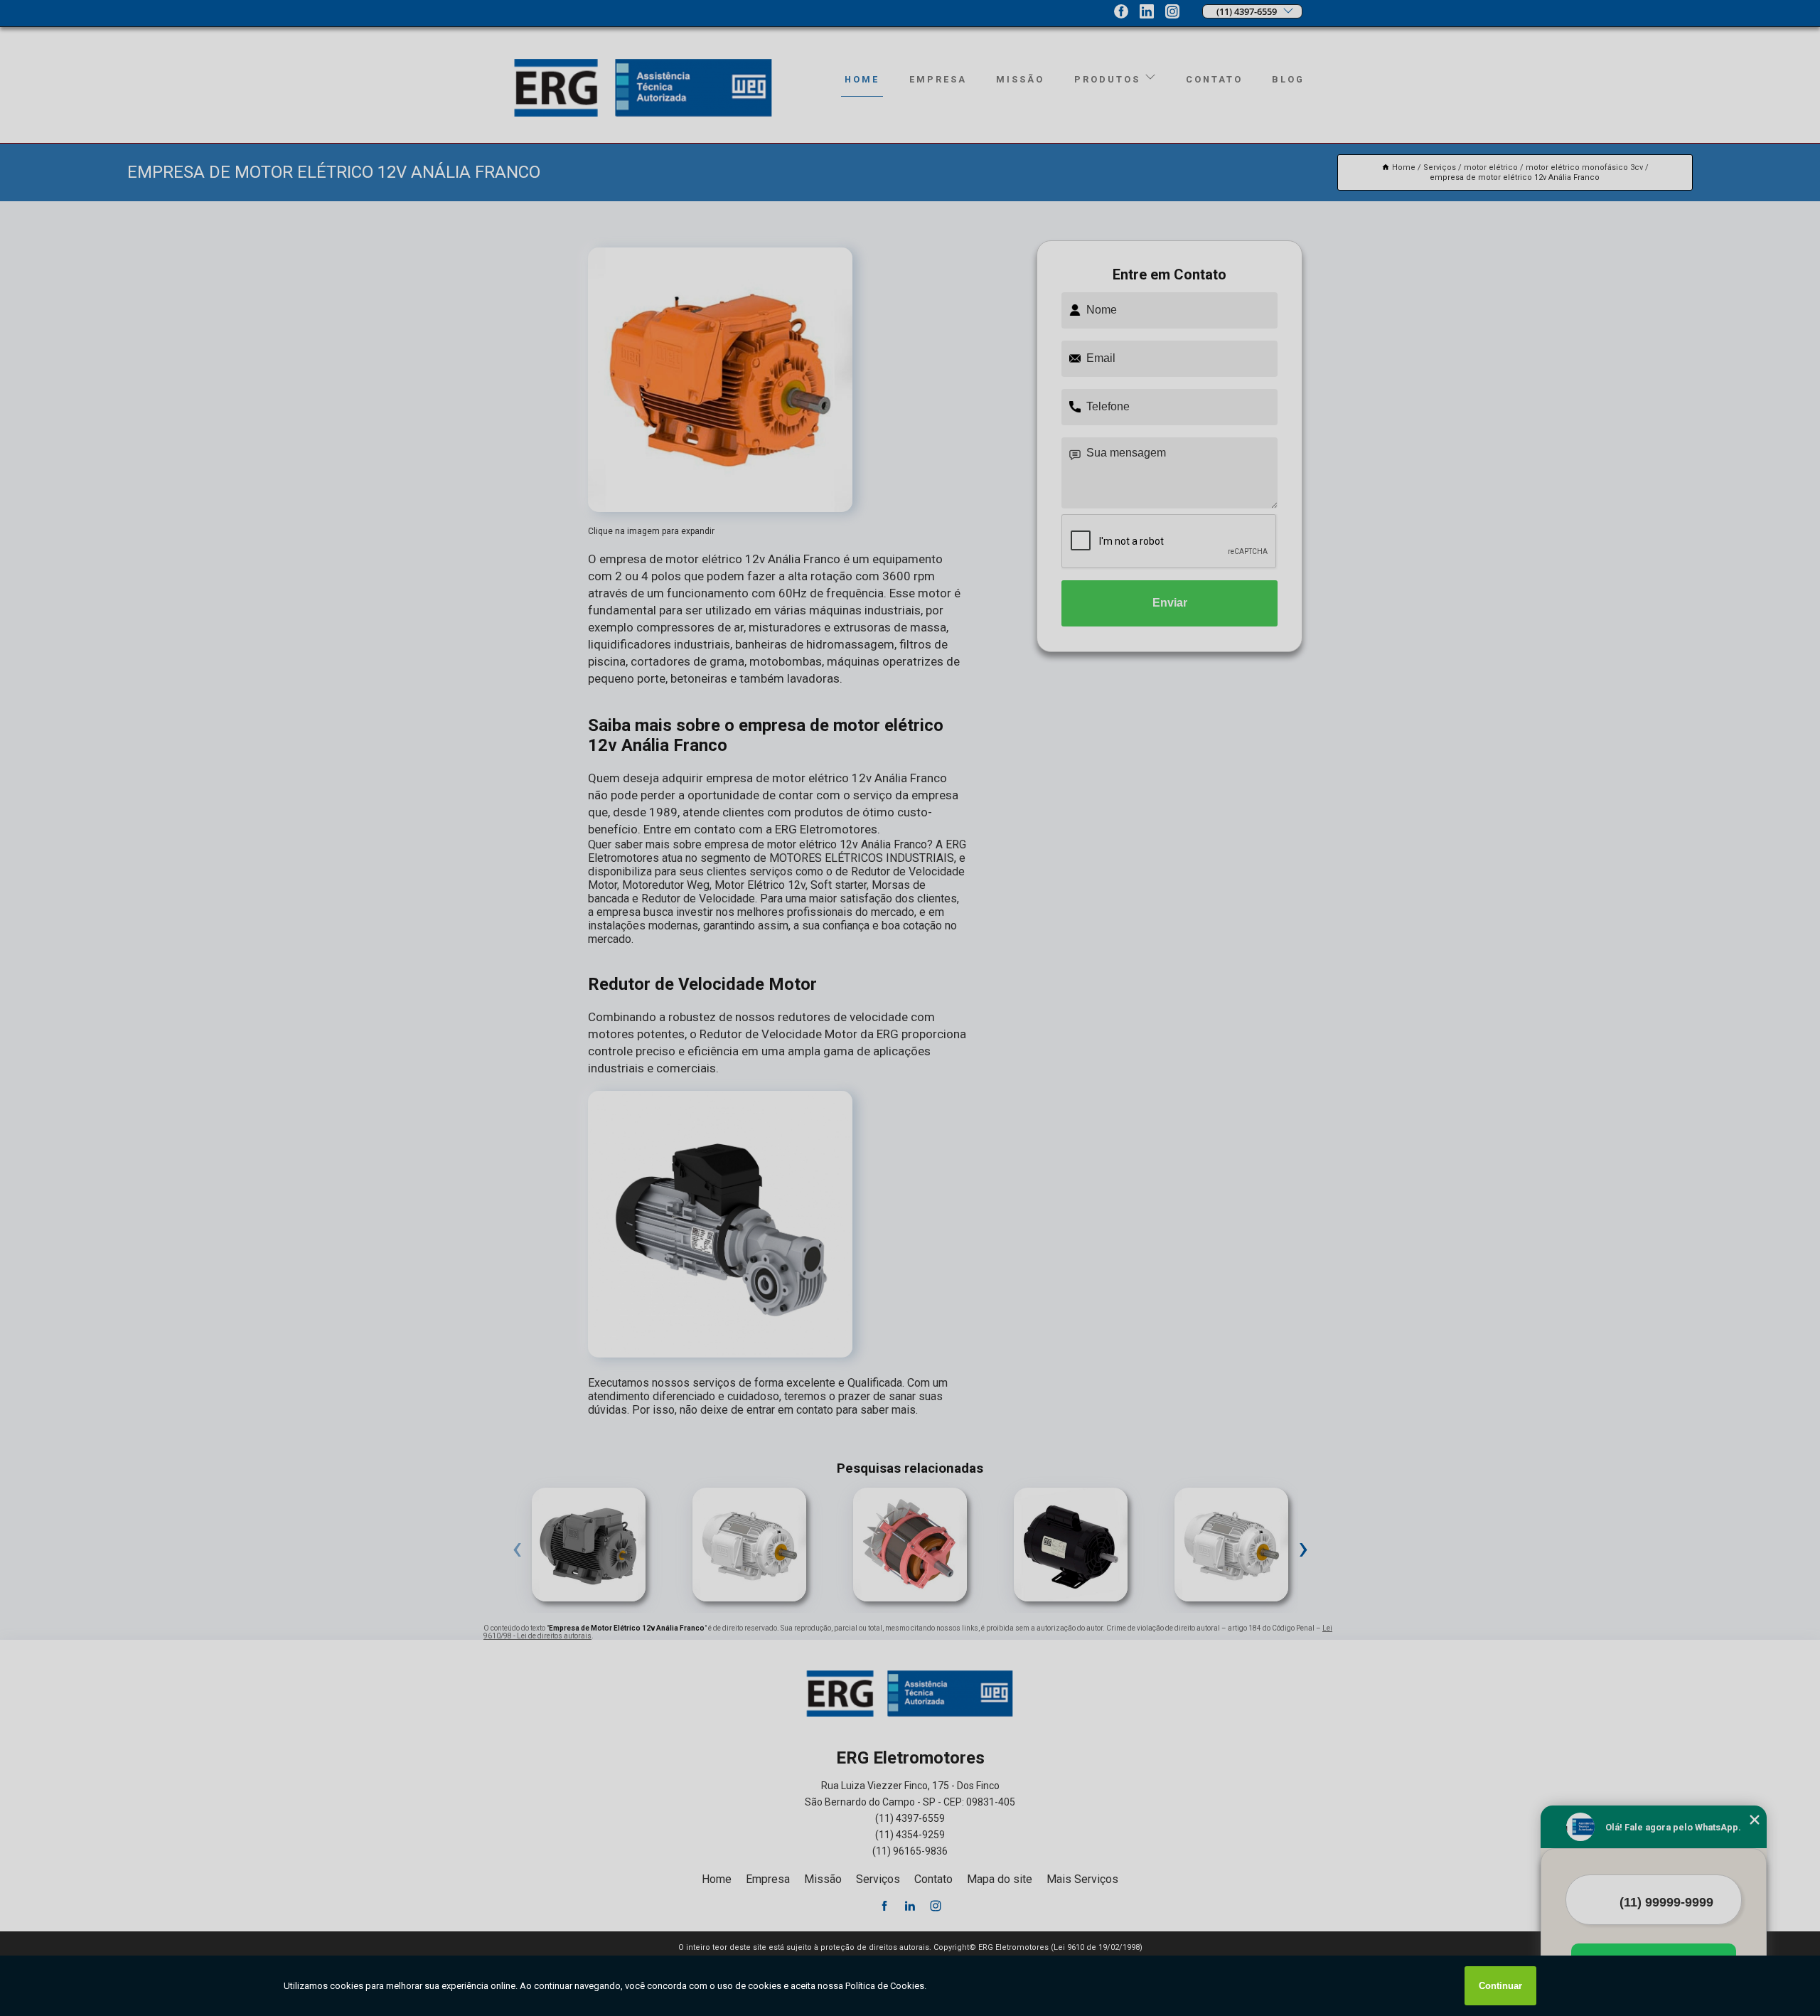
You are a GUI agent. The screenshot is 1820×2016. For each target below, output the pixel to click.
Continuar (1500, 1986)
